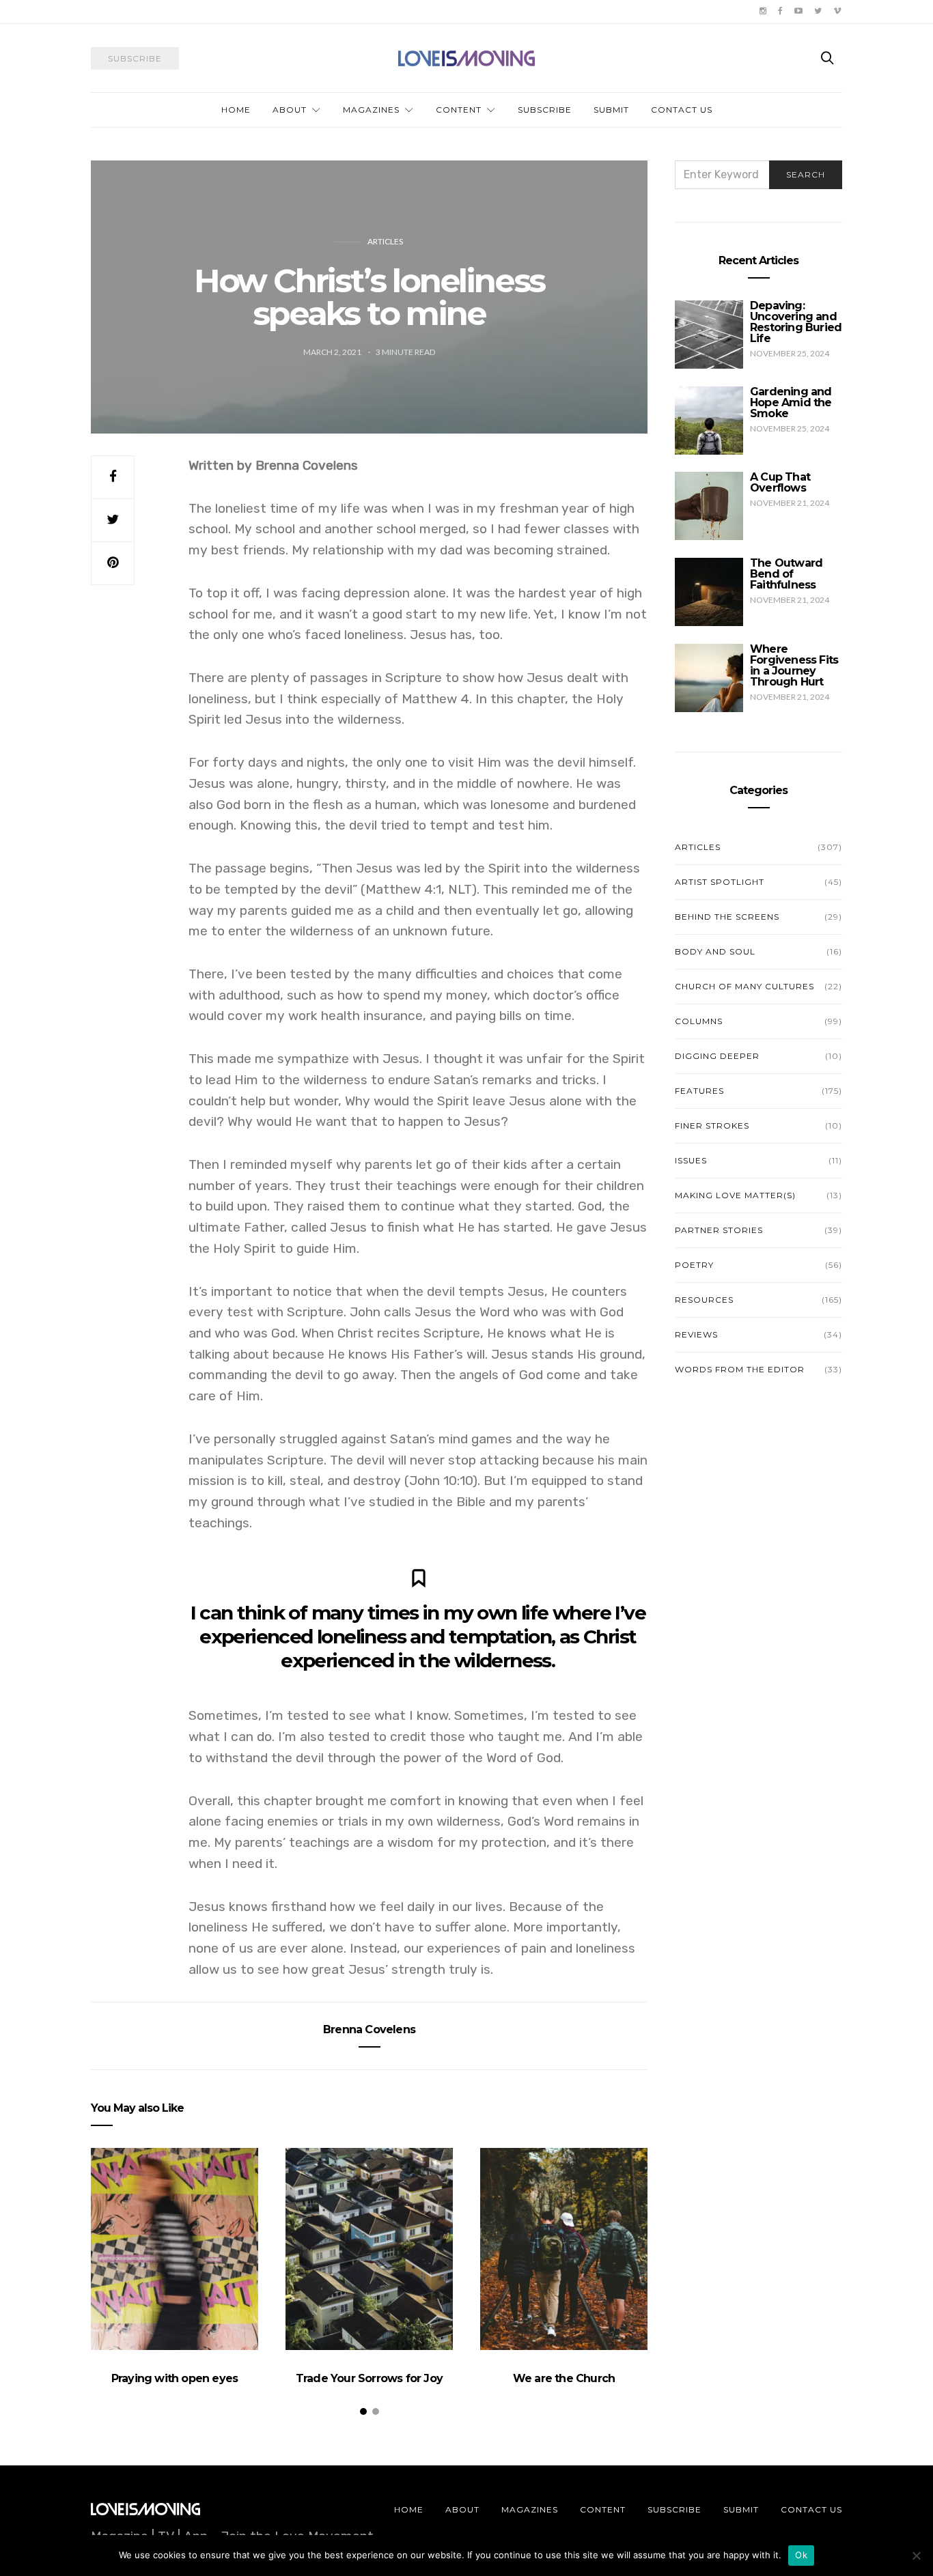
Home (236, 110)
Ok (801, 2555)
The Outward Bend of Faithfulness (786, 574)
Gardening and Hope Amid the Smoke (791, 402)
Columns (699, 1021)
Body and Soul (715, 951)
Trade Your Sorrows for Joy (369, 2378)
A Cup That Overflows (780, 482)
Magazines (371, 110)
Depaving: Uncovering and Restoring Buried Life (796, 322)
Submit (611, 110)
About (290, 110)
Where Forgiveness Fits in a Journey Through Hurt (794, 665)
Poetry (694, 1265)
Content (459, 110)
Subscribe (545, 110)
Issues (691, 1160)
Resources (704, 1300)
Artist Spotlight (720, 882)
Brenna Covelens (369, 2029)
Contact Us (682, 110)
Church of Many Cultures (744, 986)
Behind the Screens (727, 917)
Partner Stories (719, 1230)
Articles (385, 241)
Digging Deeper (717, 1056)
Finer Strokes (712, 1126)
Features (699, 1091)
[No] (916, 2556)
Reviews (696, 1334)
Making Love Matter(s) (735, 1195)
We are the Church (564, 2378)
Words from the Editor (740, 1369)
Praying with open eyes (175, 2378)
